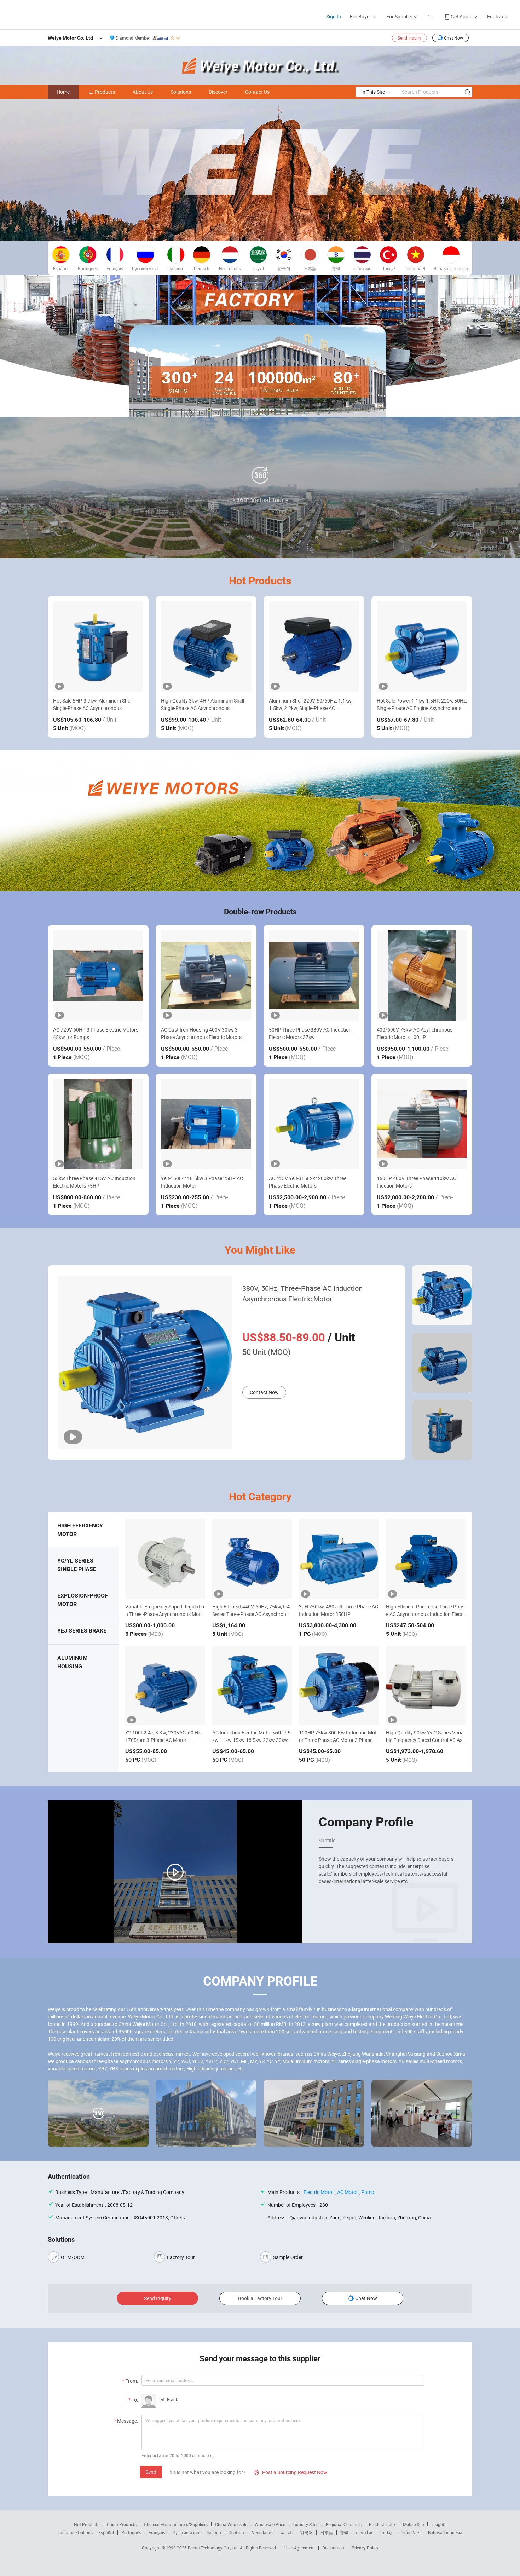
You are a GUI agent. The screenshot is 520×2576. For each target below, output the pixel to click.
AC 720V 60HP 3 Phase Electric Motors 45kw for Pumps (96, 1033)
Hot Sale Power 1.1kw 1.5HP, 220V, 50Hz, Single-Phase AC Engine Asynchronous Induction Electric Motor (422, 704)
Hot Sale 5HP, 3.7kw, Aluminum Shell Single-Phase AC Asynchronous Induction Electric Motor (93, 704)
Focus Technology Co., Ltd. (214, 2548)
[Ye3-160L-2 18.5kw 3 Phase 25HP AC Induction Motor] (206, 1124)
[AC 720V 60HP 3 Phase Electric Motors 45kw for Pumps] (98, 975)
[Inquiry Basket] (431, 16)
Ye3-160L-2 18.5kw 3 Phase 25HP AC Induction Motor (202, 1182)
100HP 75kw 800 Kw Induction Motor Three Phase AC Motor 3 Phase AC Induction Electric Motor (338, 1740)
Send (151, 2472)
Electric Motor (319, 2192)
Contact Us (257, 92)
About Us (143, 92)
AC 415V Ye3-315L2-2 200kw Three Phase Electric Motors (308, 1182)
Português (131, 2532)
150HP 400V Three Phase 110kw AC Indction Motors (417, 1182)
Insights (439, 2524)
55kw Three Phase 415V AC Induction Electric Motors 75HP (94, 1182)
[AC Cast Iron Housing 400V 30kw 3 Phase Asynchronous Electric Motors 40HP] (206, 975)
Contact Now (264, 1392)
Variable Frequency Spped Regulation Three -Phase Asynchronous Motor (165, 1614)
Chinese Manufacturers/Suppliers (176, 2524)
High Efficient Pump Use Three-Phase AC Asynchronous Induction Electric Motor (426, 1614)
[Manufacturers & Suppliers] (53, 14)
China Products (122, 2524)
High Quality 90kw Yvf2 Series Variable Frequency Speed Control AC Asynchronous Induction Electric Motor (425, 1740)
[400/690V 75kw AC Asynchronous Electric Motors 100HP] (422, 975)
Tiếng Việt (411, 2532)
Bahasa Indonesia (445, 2532)
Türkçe (387, 2532)
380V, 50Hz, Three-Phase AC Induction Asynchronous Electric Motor (302, 1293)
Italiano (214, 2532)
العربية (287, 2532)
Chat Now (453, 38)
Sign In (334, 16)
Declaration (333, 2548)
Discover (218, 92)
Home (63, 92)
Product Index (382, 2524)
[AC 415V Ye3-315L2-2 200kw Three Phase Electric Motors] (314, 1124)
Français (157, 2532)
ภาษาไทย (365, 2532)
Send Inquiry (409, 38)
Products (105, 92)
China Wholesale (231, 2524)
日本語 (327, 2532)
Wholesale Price (270, 2524)
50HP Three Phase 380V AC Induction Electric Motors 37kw (310, 1033)
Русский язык (186, 2532)
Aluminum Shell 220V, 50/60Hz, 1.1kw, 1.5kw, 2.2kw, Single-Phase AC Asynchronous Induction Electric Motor (311, 704)
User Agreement (300, 2548)
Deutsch (236, 2532)
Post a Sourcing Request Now (290, 2472)
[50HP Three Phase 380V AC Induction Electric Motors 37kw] (314, 975)
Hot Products (87, 2524)
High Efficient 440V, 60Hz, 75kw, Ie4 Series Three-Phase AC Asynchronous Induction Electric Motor (252, 1614)
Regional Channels (344, 2524)
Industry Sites (305, 2524)
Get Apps (461, 16)
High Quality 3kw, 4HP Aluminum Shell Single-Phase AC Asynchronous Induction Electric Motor (203, 704)
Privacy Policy (365, 2548)
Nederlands (262, 2532)
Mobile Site (413, 2524)
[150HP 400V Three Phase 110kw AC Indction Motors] (422, 1124)
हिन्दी (344, 2532)
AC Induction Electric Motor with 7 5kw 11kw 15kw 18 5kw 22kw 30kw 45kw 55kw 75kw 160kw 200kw (252, 1740)
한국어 (306, 2532)
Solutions (181, 92)
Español (106, 2532)
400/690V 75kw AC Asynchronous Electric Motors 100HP (415, 1033)
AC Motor (348, 2192)
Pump (368, 2192)
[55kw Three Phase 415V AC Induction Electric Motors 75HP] (98, 1124)
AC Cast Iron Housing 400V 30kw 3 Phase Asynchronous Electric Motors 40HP (201, 1033)
